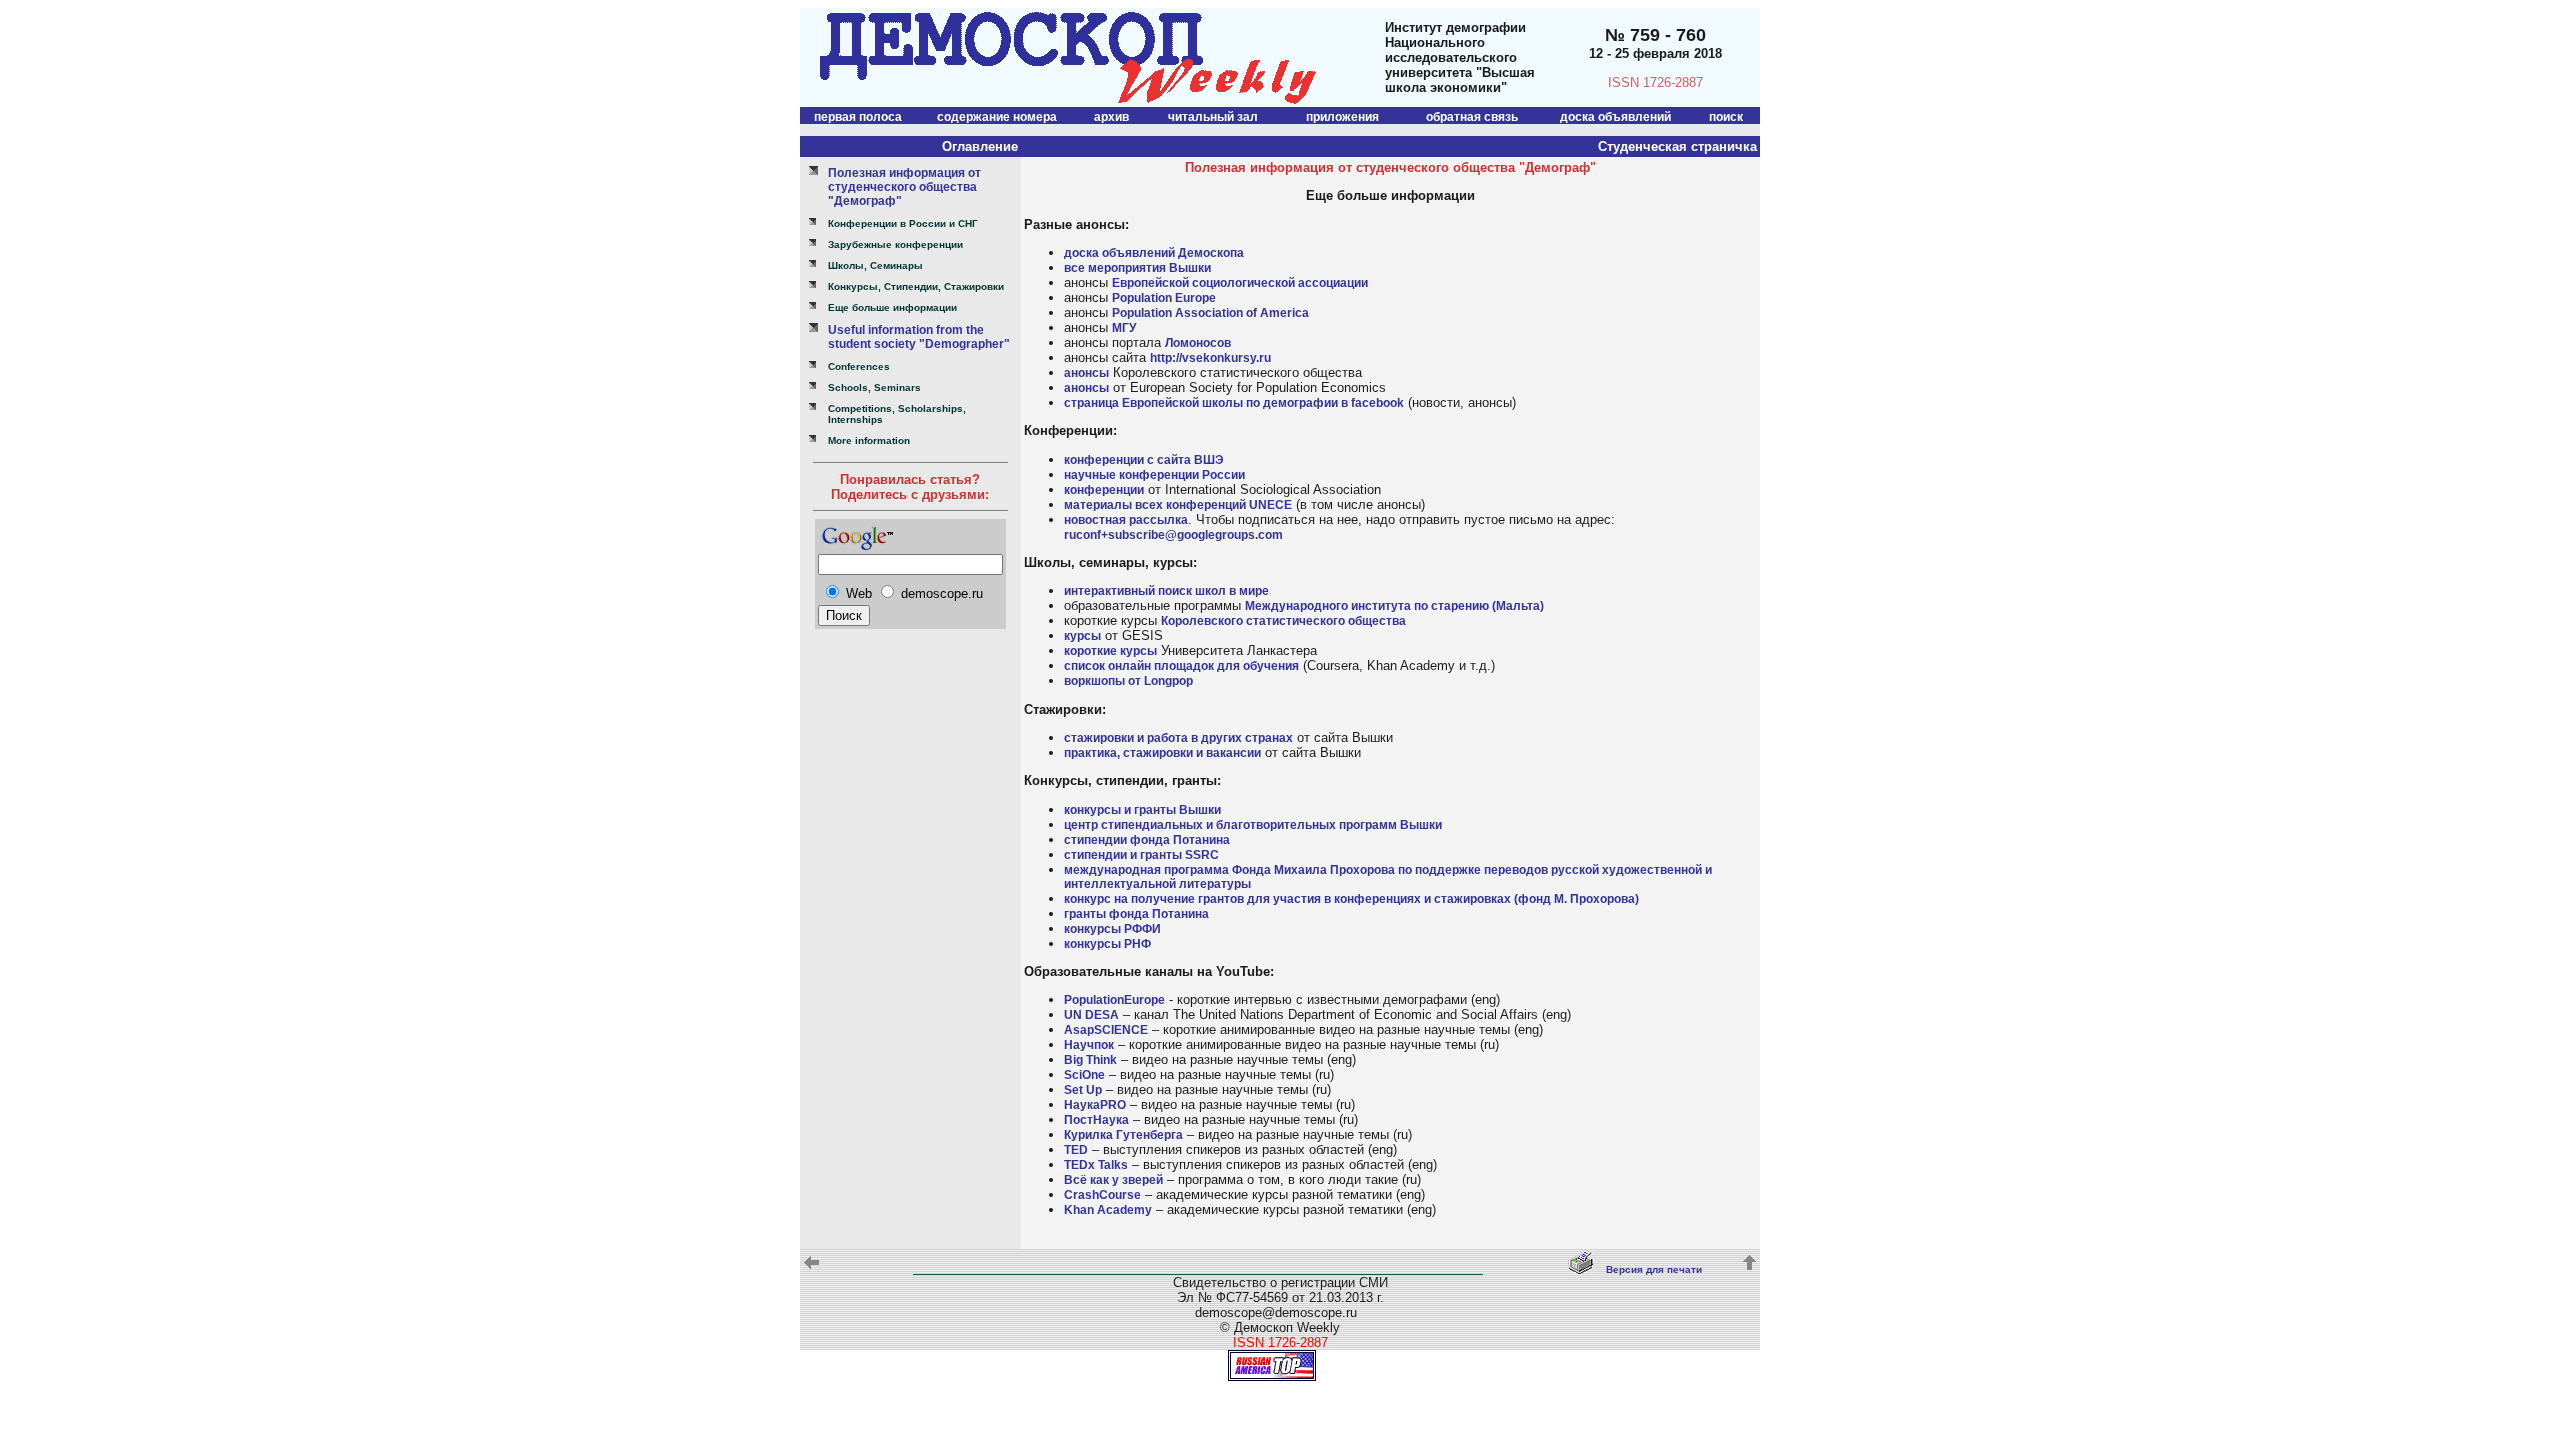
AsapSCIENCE (1106, 1030)
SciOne (1084, 1075)
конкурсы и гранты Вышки (1142, 810)
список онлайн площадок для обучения (1181, 666)
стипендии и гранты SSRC (1141, 855)
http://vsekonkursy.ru (1210, 358)
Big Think (1090, 1060)
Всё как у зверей (1113, 1180)
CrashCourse (1102, 1195)
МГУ (1124, 328)
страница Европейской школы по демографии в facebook (1234, 403)
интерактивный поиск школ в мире (1166, 591)
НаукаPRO (1095, 1105)
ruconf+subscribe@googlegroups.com (1173, 535)
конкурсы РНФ (1107, 944)
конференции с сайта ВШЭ (1144, 460)
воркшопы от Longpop (1128, 681)
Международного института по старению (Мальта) (1394, 606)
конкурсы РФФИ (1112, 929)
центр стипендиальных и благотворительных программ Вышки (1253, 825)
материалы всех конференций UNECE (1178, 505)
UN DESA (1091, 1015)
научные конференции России (1154, 475)
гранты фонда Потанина (1136, 914)
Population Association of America (1210, 313)
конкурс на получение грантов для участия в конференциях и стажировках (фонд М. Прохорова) (1351, 899)
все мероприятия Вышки (1137, 268)
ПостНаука (1096, 1120)
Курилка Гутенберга (1123, 1135)
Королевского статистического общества (1283, 621)
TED (1076, 1150)
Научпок (1089, 1045)
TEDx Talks (1096, 1165)
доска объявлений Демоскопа (1154, 253)
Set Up (1083, 1090)
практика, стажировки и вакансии (1162, 753)
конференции (1104, 490)
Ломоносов (1198, 343)
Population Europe (1164, 298)
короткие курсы (1110, 651)
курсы (1082, 636)
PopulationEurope (1114, 1000)
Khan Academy (1108, 1210)
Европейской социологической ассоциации (1240, 283)
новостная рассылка (1126, 520)
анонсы (1086, 373)
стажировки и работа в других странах (1178, 738)
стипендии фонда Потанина (1147, 840)
